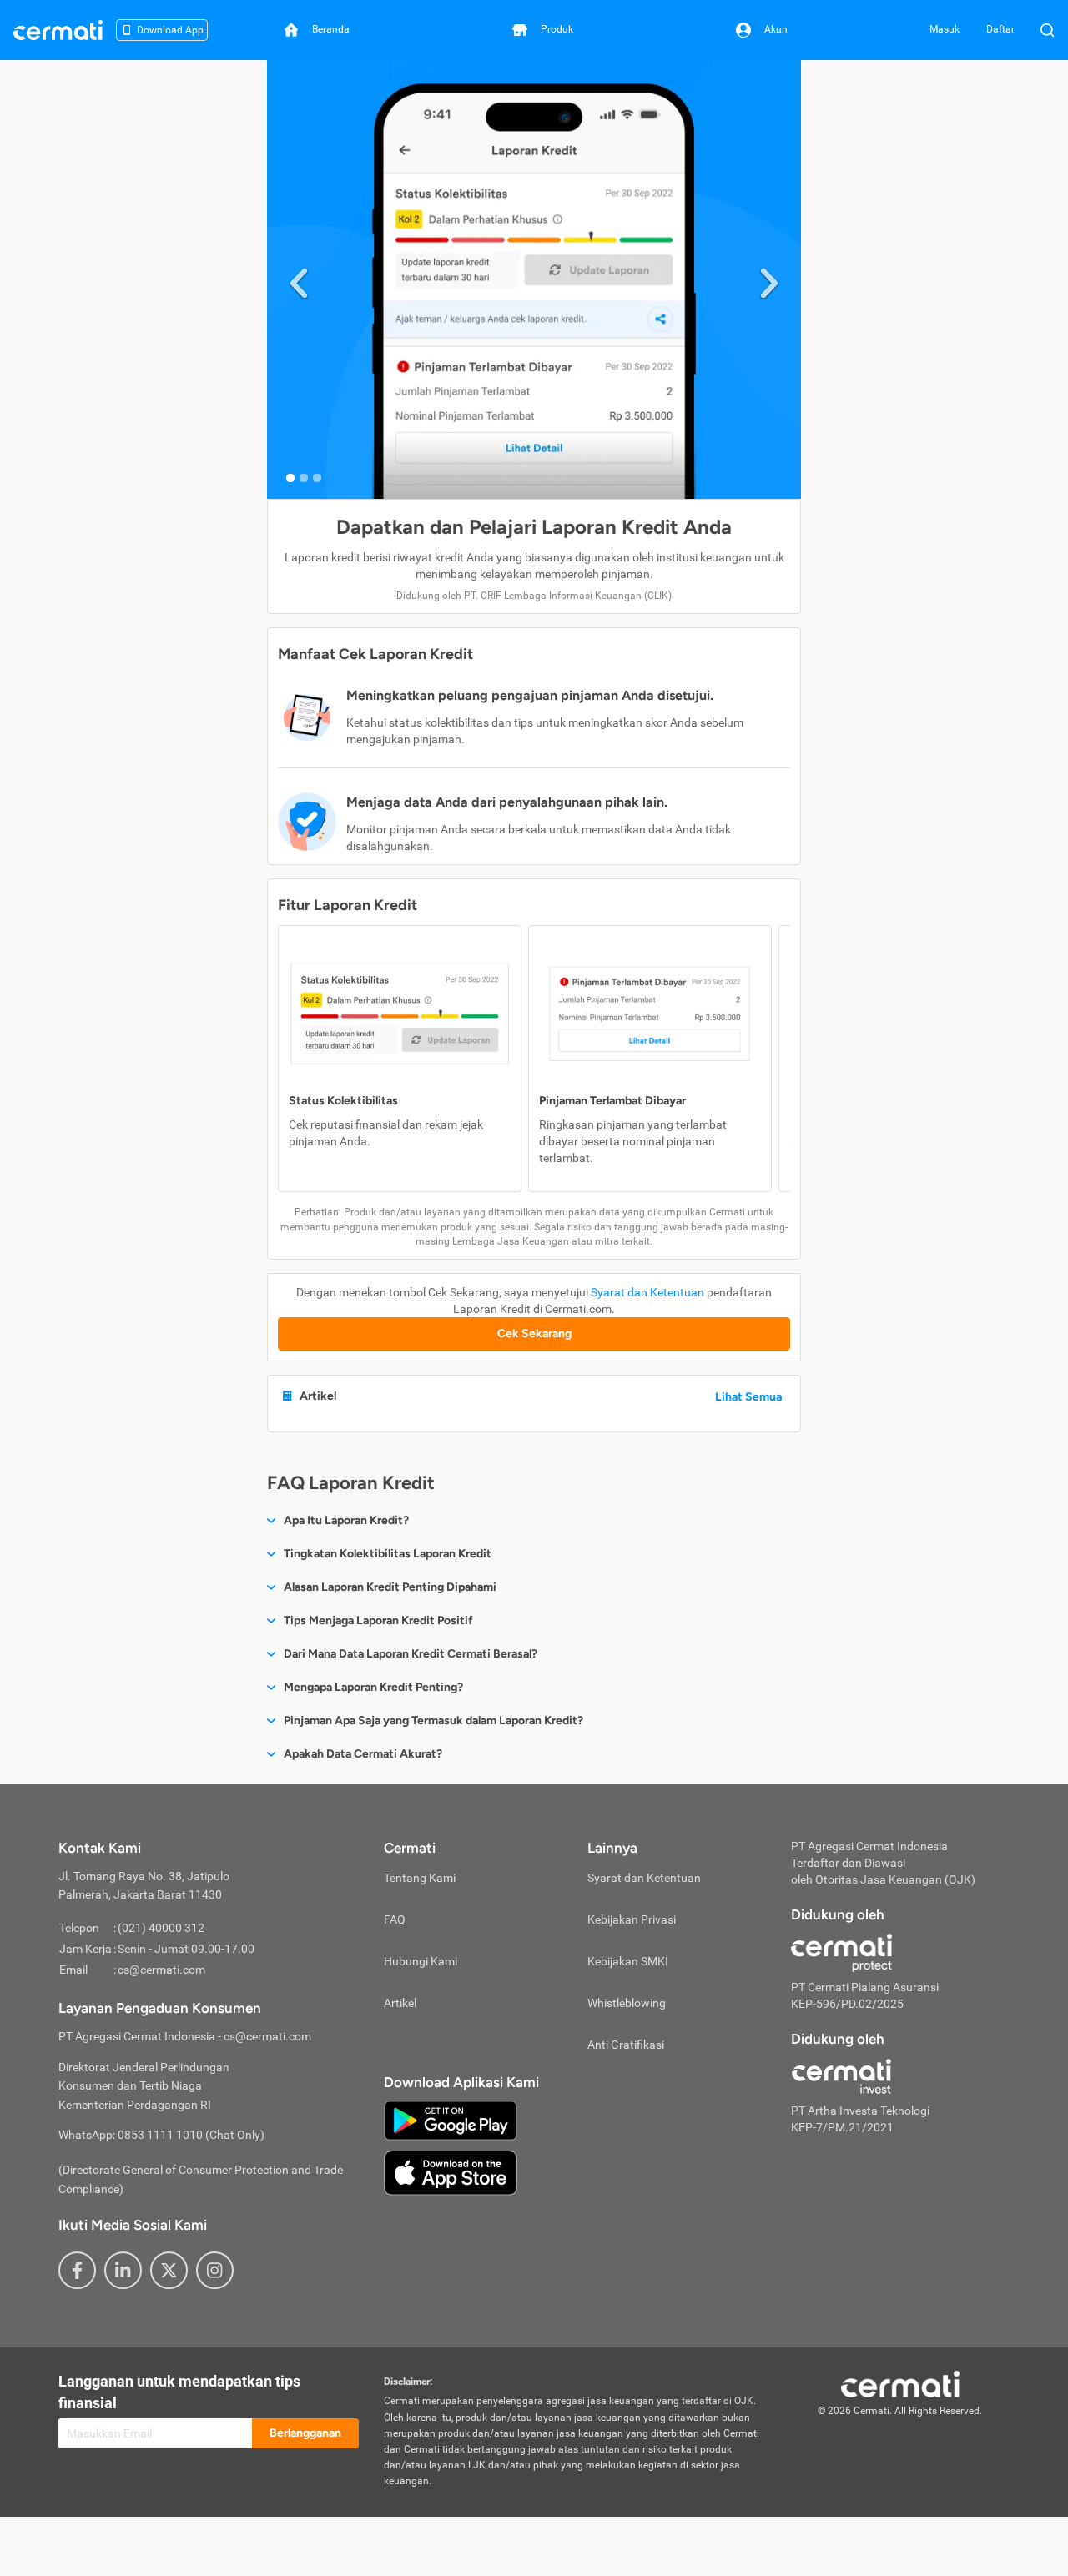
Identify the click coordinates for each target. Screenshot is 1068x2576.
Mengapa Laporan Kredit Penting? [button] (373, 1687)
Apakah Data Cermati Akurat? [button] (363, 1754)
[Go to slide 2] (304, 478)
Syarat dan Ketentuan (647, 1292)
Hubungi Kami (421, 1961)
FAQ (395, 1919)
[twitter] (169, 2270)
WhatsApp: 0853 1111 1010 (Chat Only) (161, 2135)
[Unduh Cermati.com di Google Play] (451, 2119)
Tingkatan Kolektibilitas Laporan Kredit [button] (388, 1554)
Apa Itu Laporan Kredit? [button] (346, 1520)
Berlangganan (305, 2433)
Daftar (1000, 29)
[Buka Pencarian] (1047, 30)
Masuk (945, 29)
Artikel (400, 2003)
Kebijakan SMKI (628, 1961)
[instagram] (215, 2270)
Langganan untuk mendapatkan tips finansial (179, 2392)
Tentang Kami (420, 1878)
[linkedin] (123, 2270)
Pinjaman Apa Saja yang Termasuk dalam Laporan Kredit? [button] (433, 1721)
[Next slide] (769, 280)
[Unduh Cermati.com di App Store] (451, 2171)
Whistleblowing (627, 2003)
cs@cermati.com (161, 1970)
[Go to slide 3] (317, 478)
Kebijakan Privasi (632, 1919)
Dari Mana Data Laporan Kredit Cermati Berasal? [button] (411, 1654)
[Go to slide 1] (290, 478)
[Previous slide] (299, 280)
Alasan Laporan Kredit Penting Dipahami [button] (390, 1587)
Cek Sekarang (534, 1333)
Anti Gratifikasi (626, 2045)
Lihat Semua (748, 1397)
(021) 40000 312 (161, 1928)
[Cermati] (900, 2383)
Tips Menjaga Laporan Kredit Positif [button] (378, 1620)
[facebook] (77, 2270)
